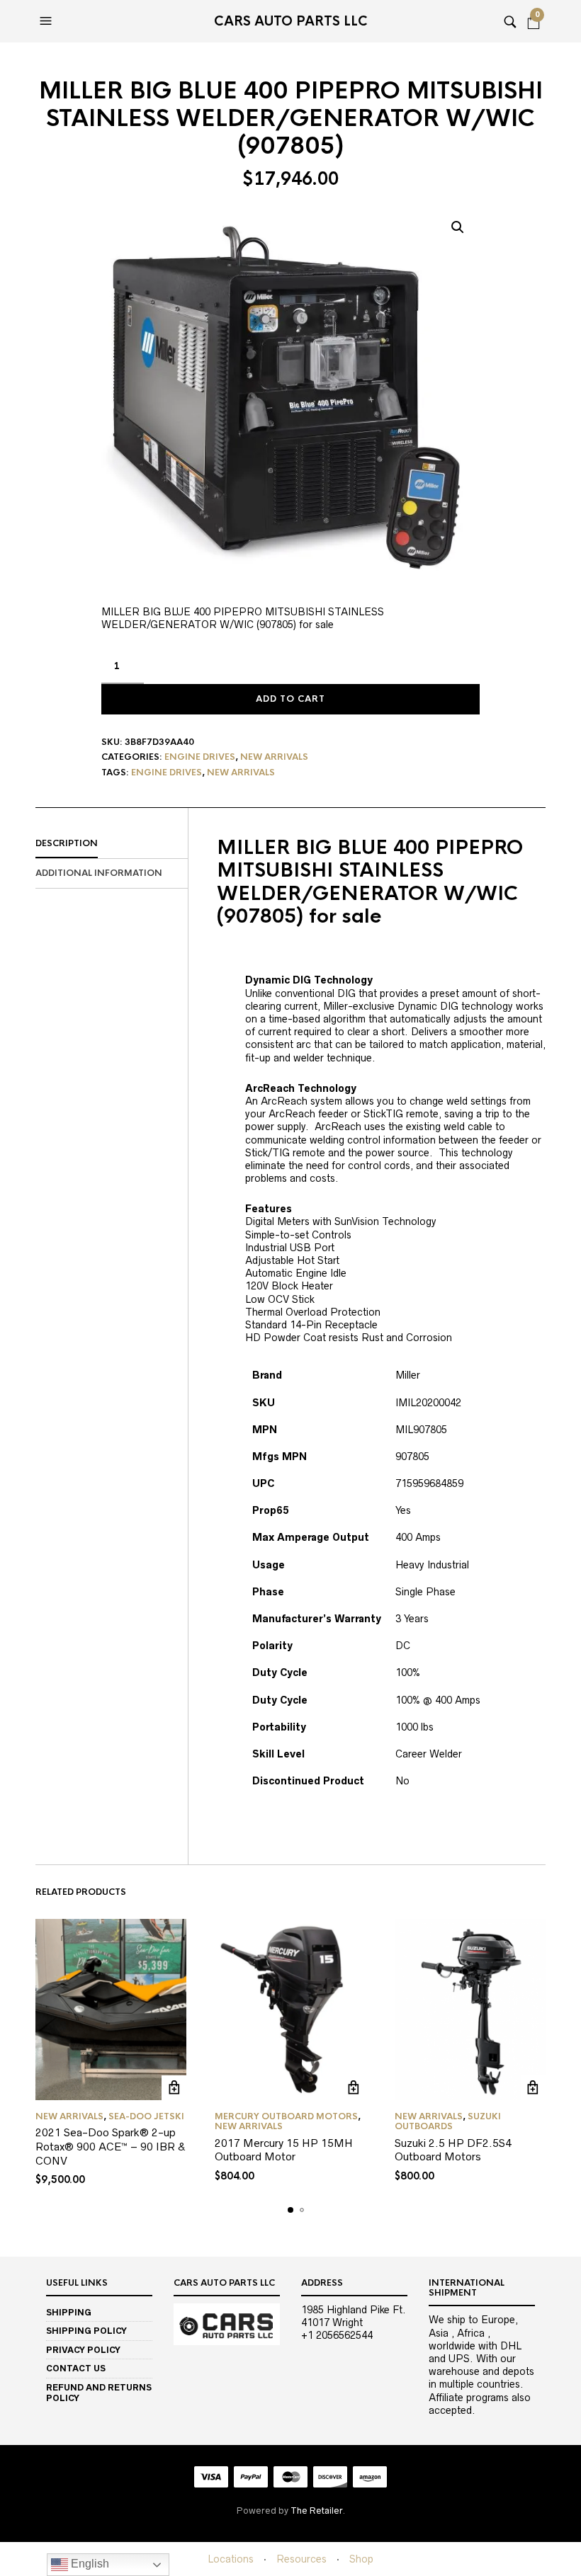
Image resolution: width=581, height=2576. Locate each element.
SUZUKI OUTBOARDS (448, 2121)
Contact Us (76, 2368)
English (89, 2564)
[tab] (112, 844)
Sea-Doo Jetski (146, 2116)
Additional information (99, 873)
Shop (361, 2559)
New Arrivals (274, 757)
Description (67, 843)
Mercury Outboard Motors (286, 2116)
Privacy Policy (83, 2350)
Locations (231, 2559)
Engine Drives (200, 757)
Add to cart (290, 699)
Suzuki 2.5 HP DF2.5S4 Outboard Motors (453, 2150)
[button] (47, 21)
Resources (301, 2559)
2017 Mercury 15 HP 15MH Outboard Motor (284, 2150)
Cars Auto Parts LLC (291, 21)
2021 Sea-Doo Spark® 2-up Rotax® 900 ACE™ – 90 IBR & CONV (111, 2146)
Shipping (69, 2312)
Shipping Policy (86, 2331)
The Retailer (316, 2511)
